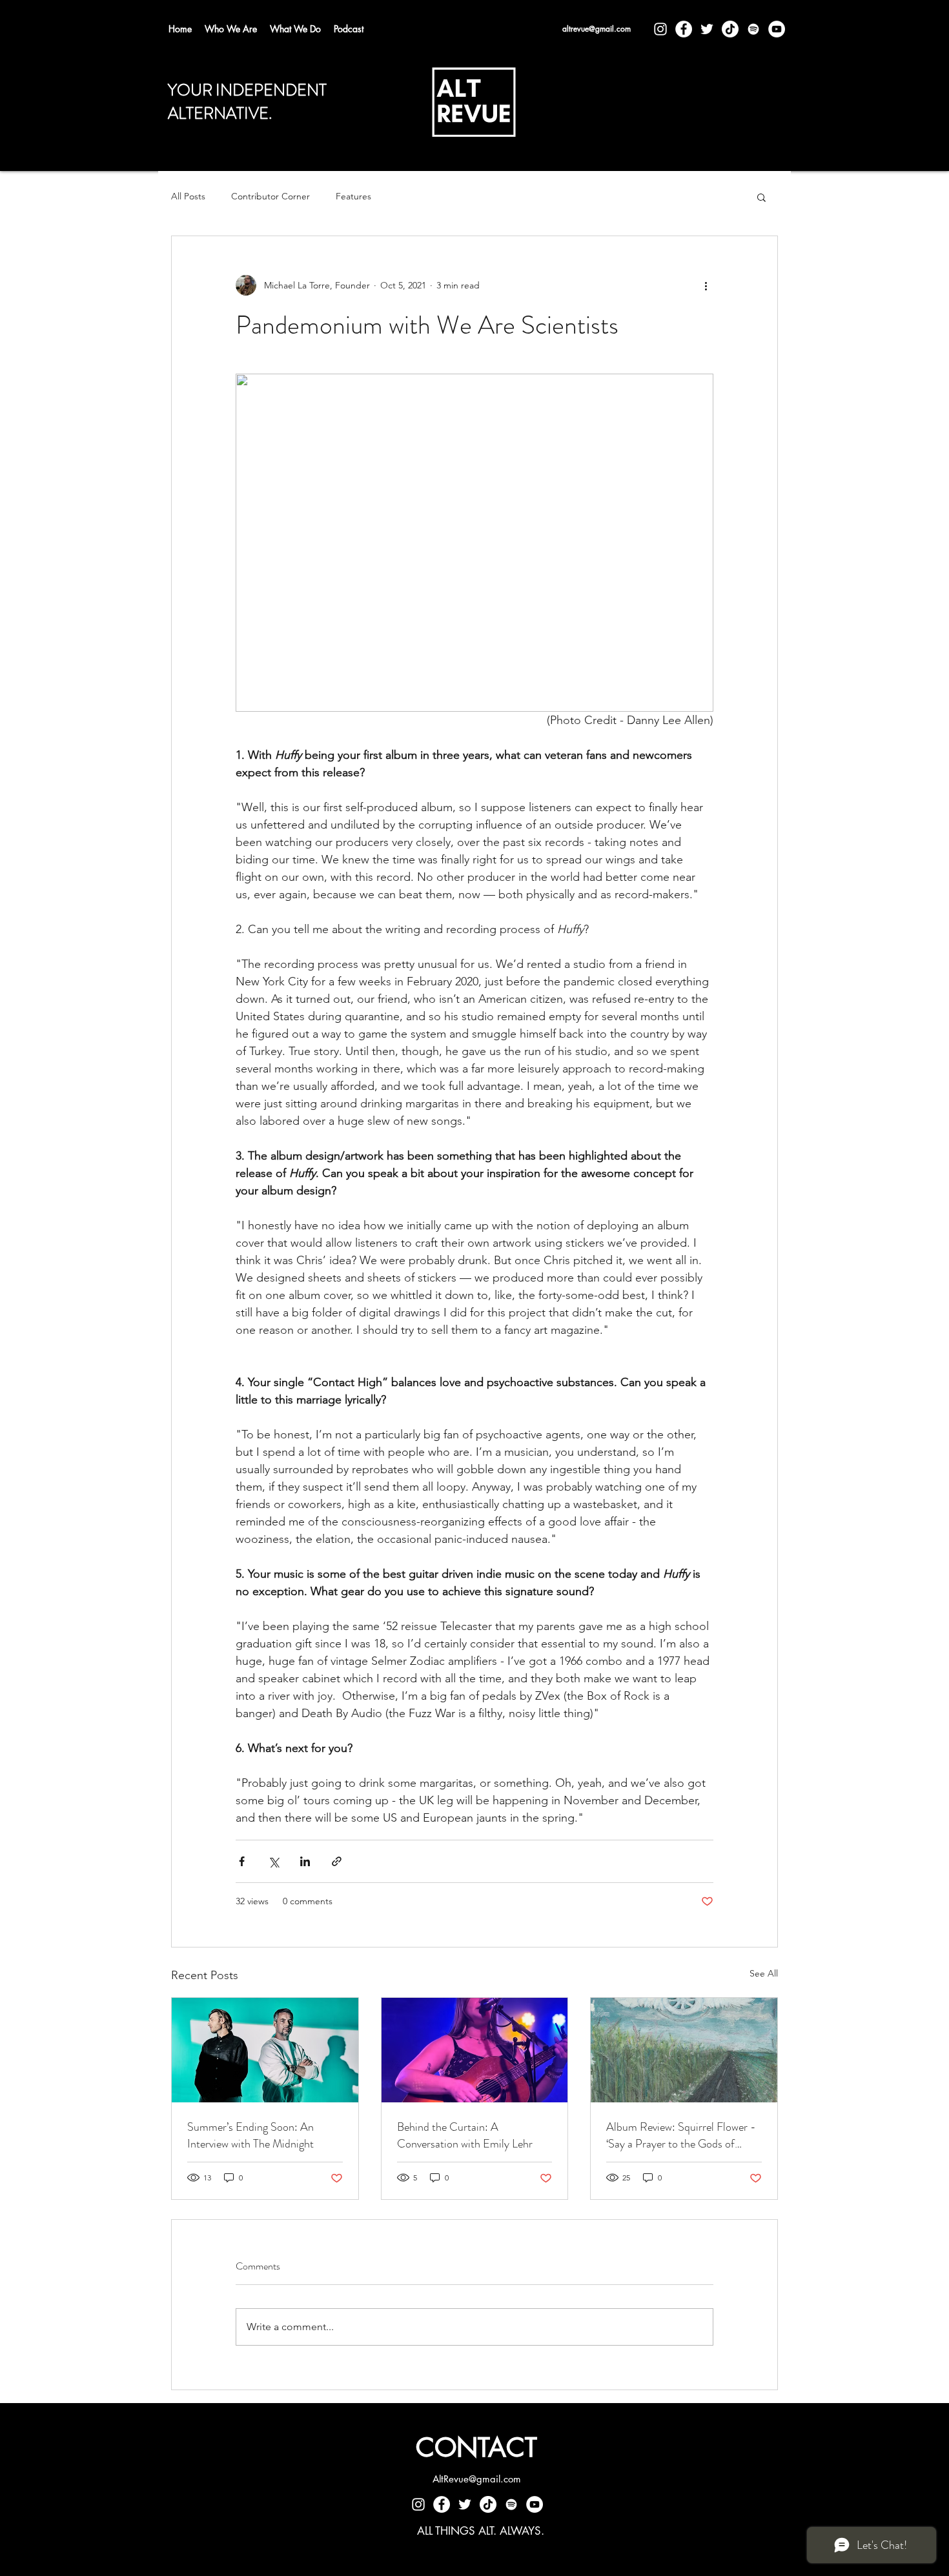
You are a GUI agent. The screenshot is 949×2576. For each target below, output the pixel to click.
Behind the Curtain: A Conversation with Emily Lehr (465, 2135)
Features (353, 196)
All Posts (188, 196)
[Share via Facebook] (242, 1861)
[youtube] (777, 29)
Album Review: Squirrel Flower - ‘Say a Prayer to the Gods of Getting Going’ (681, 2135)
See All (764, 1973)
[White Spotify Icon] (753, 29)
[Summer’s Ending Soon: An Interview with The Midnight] (265, 2050)
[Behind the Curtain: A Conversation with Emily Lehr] (475, 2050)
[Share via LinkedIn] (305, 1861)
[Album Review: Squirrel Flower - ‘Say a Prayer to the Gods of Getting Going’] (684, 2050)
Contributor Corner (270, 196)
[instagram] (660, 29)
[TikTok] (730, 29)
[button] (761, 197)
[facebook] (684, 29)
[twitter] (707, 29)
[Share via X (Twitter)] (273, 1861)
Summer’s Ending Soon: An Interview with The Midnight (250, 2135)
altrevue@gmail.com (597, 29)
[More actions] (706, 285)
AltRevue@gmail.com (477, 2479)
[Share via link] (337, 1861)
